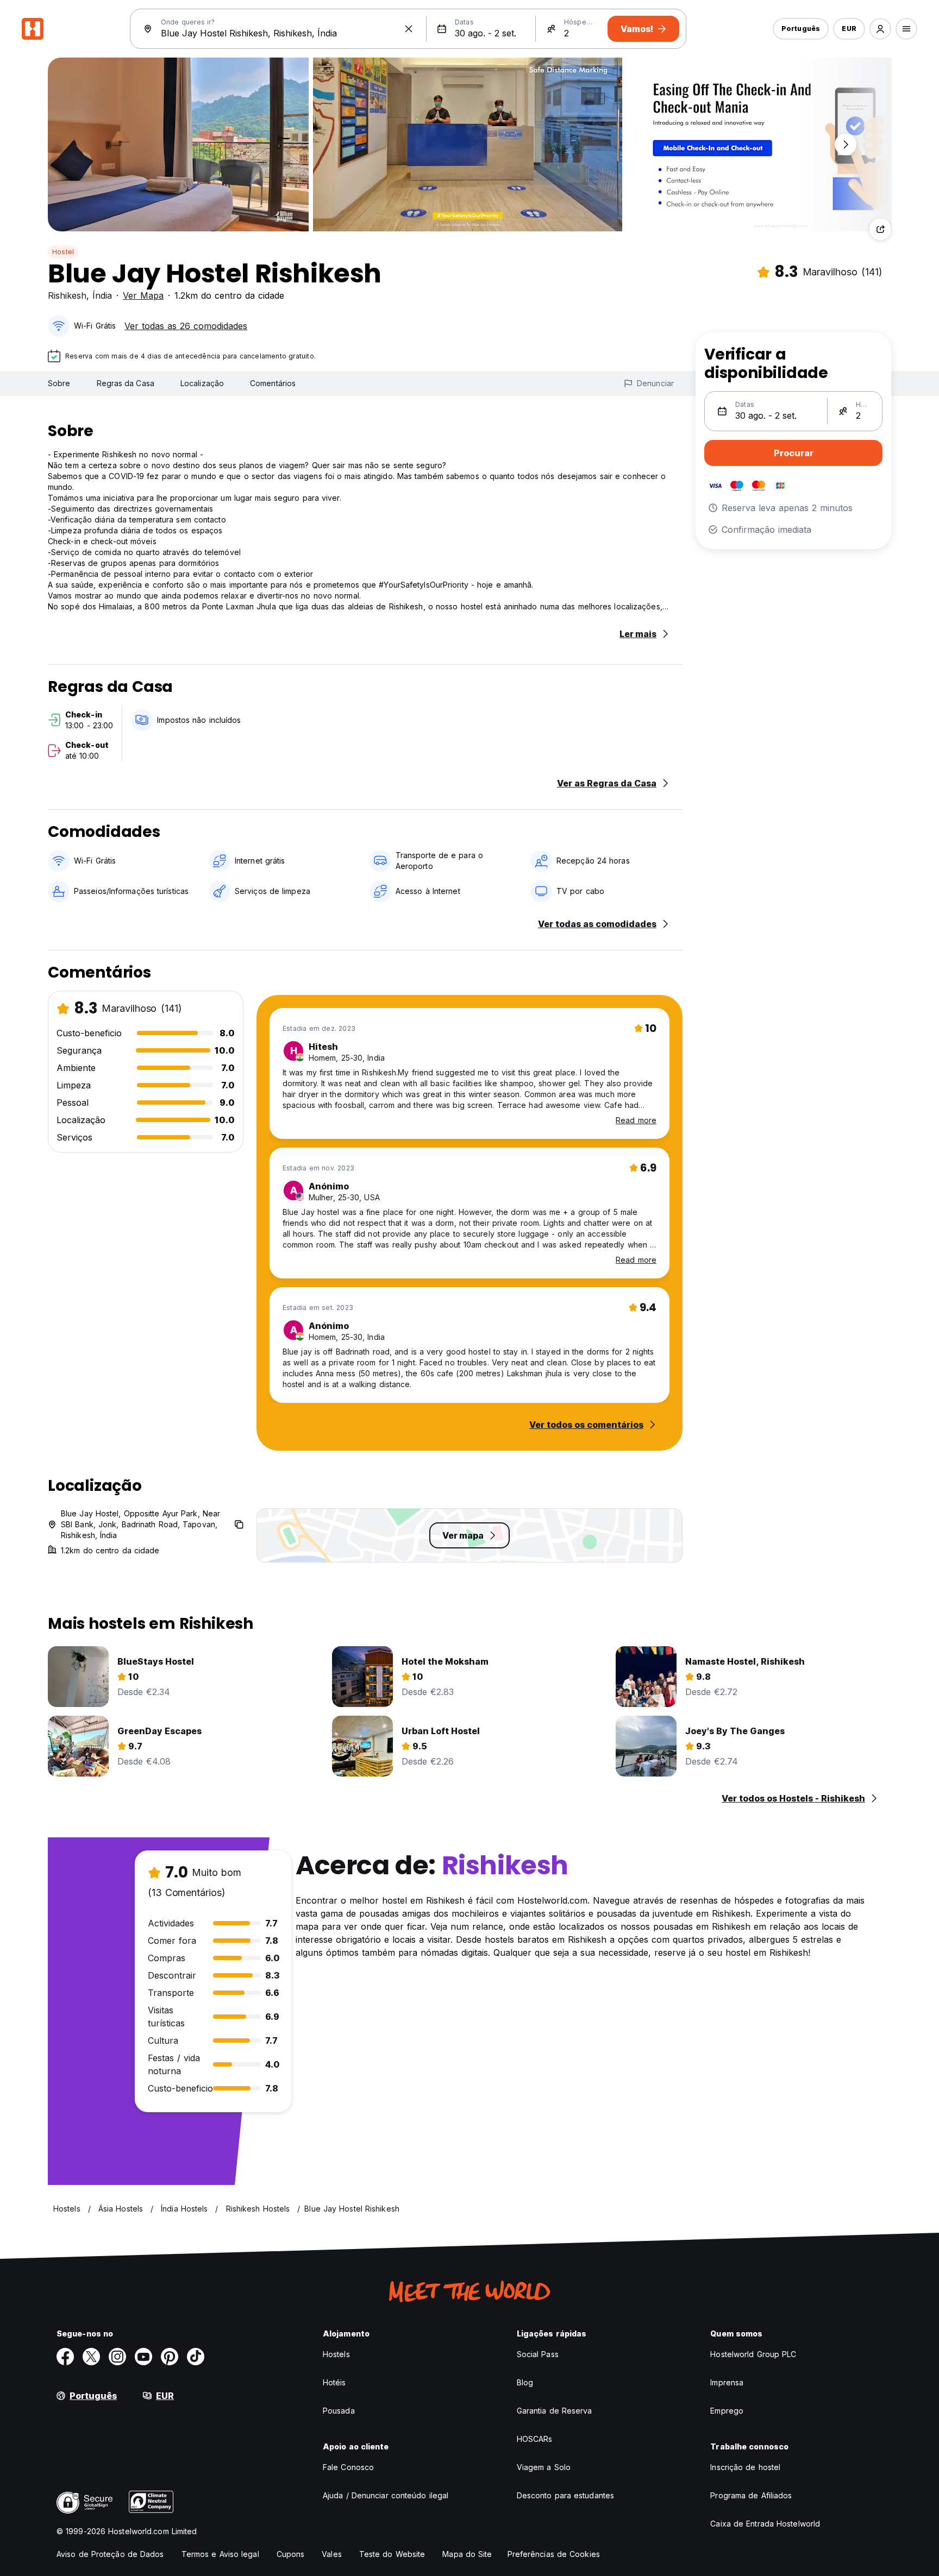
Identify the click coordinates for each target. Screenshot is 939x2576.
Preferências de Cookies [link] (554, 2554)
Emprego (727, 2411)
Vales (332, 2554)
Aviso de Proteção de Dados (110, 2554)
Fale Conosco (348, 2467)
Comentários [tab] (273, 383)
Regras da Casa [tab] (126, 383)
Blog (525, 2382)
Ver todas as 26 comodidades (186, 326)
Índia (102, 295)
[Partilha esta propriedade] (880, 229)
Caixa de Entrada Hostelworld (765, 2524)
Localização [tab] (202, 383)
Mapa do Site (467, 2554)
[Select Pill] (880, 29)
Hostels (336, 2354)
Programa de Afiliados (751, 2495)
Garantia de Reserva (555, 2411)
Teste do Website (392, 2554)
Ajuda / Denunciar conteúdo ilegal (386, 2495)
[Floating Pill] (846, 144)
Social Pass (538, 2354)
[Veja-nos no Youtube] (143, 2357)
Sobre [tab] (59, 383)
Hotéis (334, 2382)
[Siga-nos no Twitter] (91, 2357)
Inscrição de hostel (745, 2467)
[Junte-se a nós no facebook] (65, 2357)
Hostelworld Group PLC (753, 2354)
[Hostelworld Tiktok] (196, 2357)
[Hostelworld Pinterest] (170, 2357)
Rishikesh (67, 295)
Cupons (291, 2554)
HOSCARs (535, 2439)
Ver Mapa (143, 295)
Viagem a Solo (544, 2467)
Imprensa (727, 2382)
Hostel (63, 252)
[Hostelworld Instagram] (117, 2357)
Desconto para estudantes (565, 2495)
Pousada (339, 2411)
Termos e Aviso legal (220, 2554)
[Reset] (409, 29)
